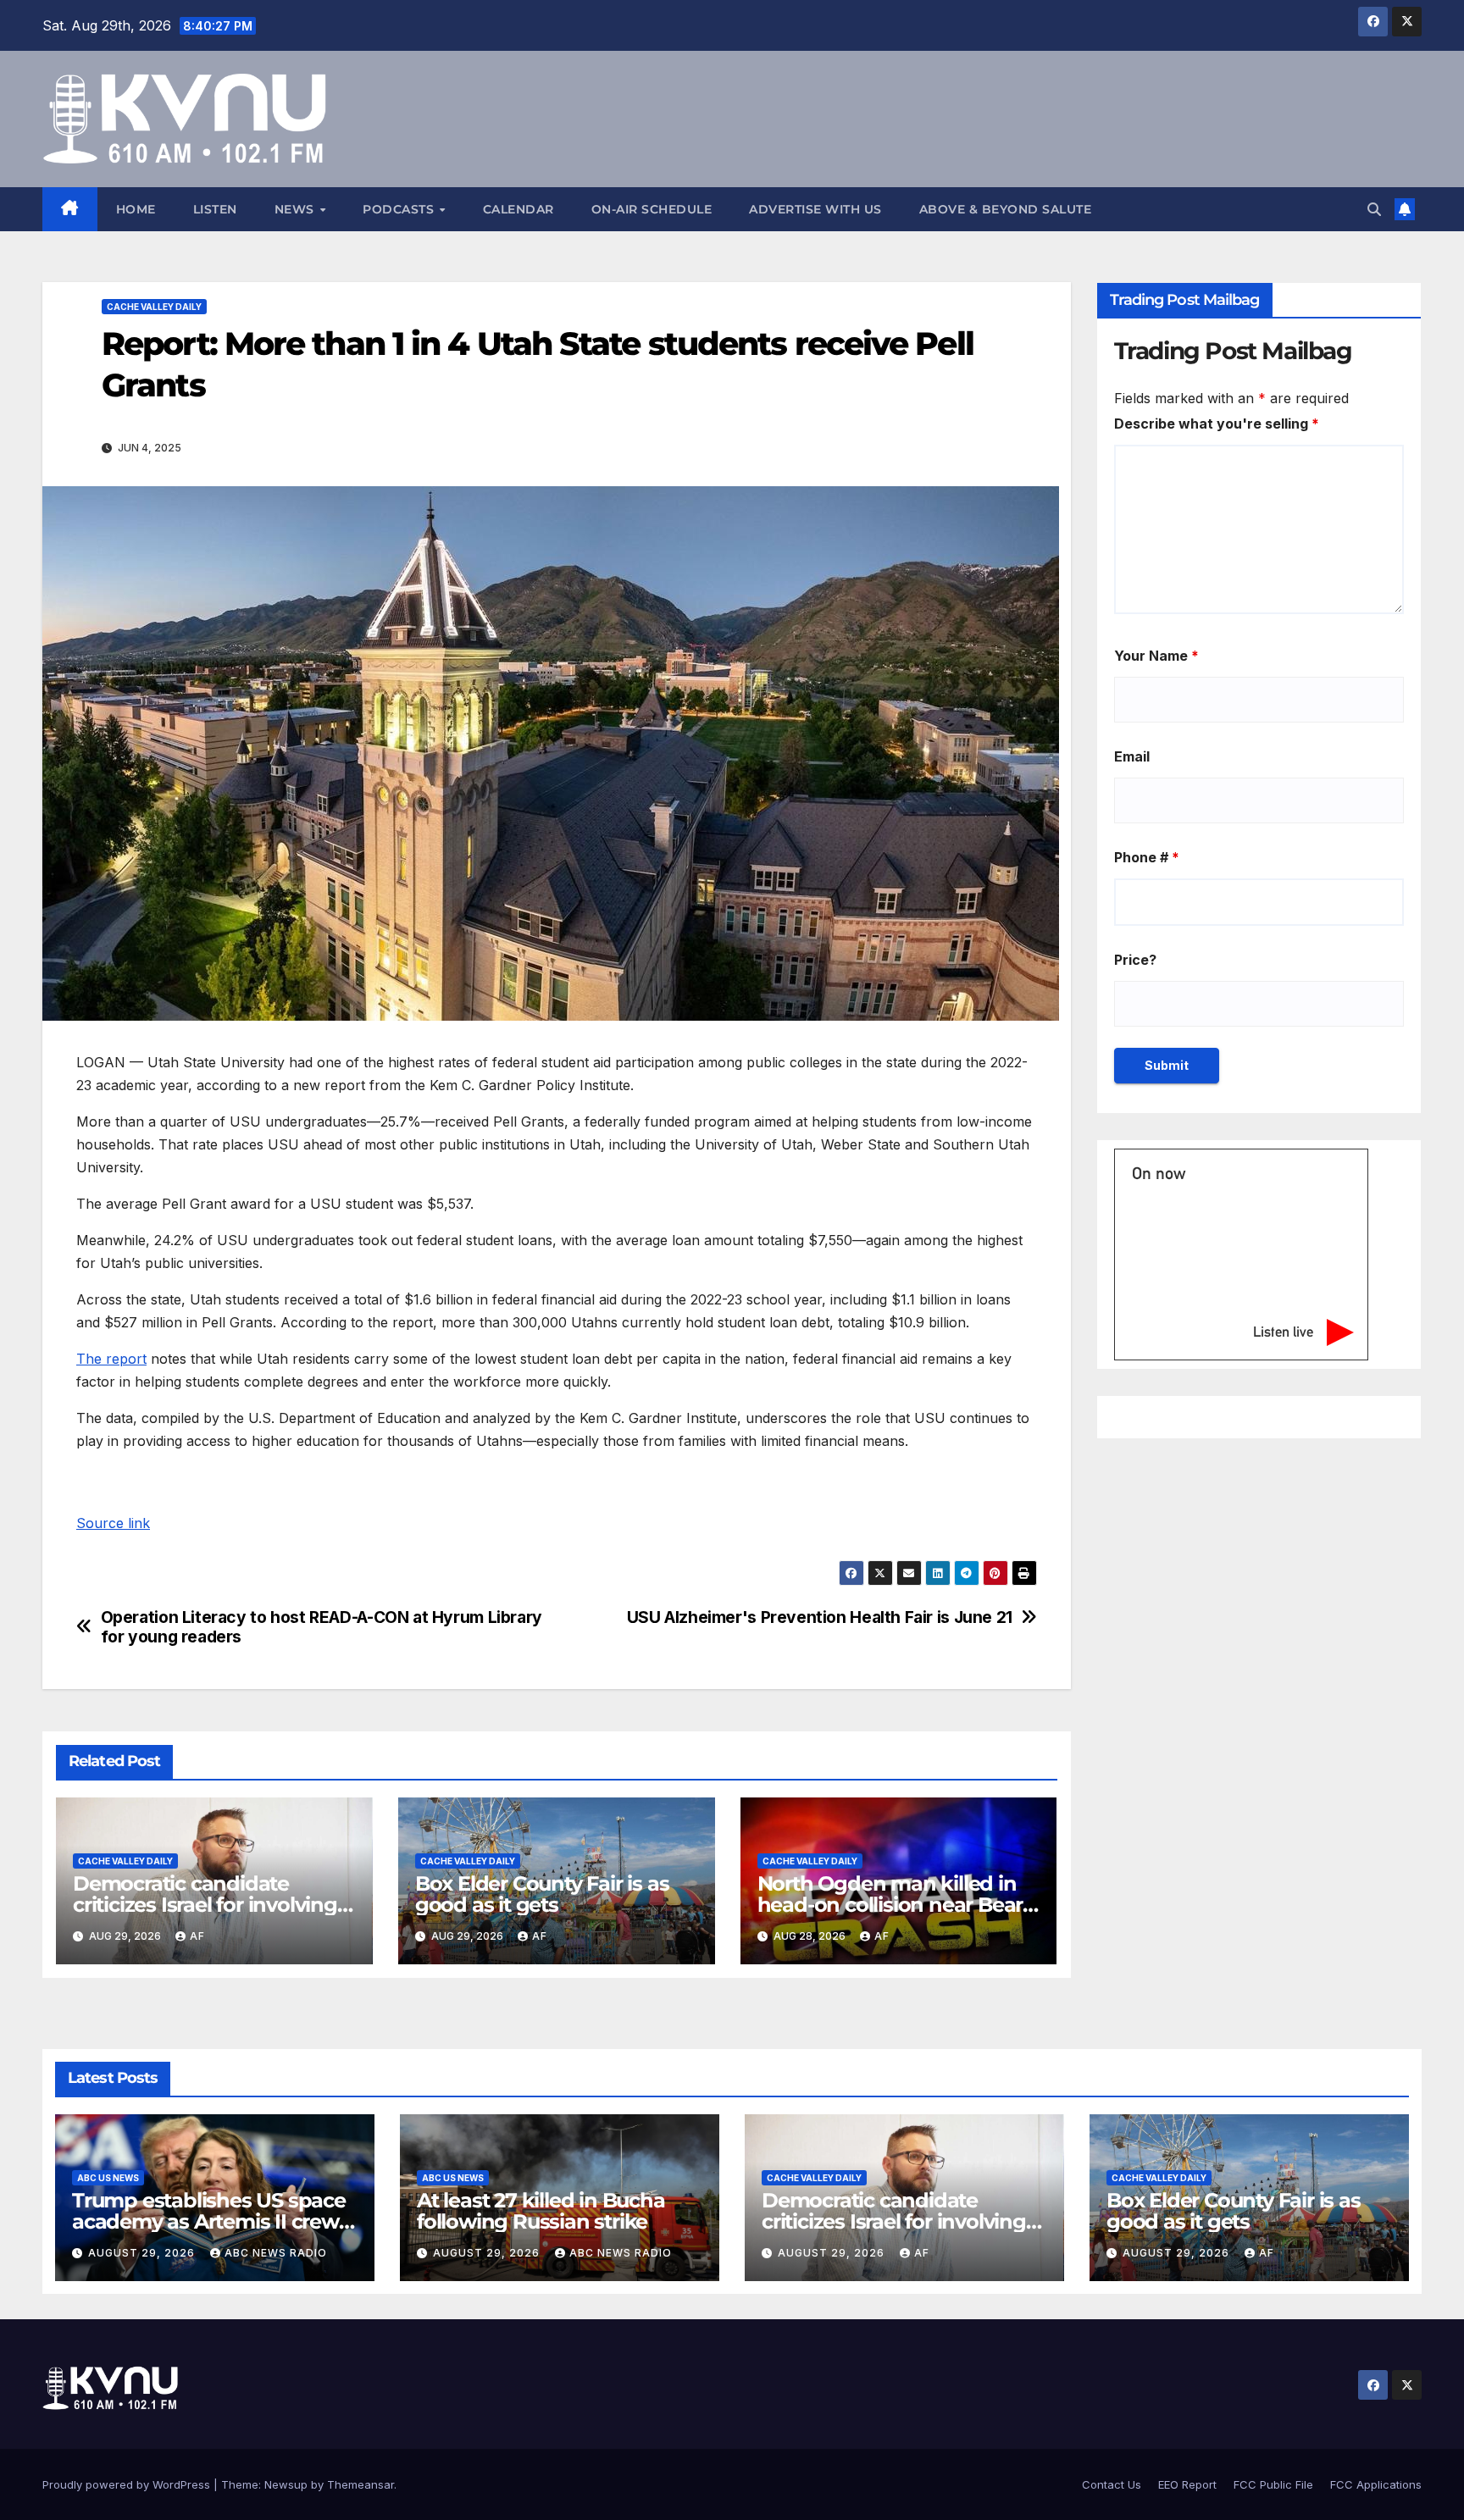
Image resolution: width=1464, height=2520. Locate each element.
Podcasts (400, 209)
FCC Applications (1376, 2484)
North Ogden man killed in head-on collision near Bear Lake (890, 1905)
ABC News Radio (276, 2253)
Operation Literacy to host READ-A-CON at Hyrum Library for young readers (322, 1627)
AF (197, 1936)
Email (1132, 756)
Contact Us (1112, 2484)
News (297, 209)
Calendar (518, 209)
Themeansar (360, 2484)
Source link (113, 1523)
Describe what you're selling (1217, 424)
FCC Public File (1273, 2484)
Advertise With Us (815, 209)
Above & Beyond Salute (1006, 209)
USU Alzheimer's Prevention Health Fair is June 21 (820, 1617)
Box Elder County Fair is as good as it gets (542, 1894)
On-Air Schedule (652, 209)
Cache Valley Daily (154, 307)
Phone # (1147, 857)
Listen (215, 209)
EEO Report (1187, 2484)
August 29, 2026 (143, 2253)
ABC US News (108, 2178)
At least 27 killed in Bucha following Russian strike (541, 2211)
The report (111, 1359)
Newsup (286, 2484)
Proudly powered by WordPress (128, 2484)
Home (136, 209)
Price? (1135, 960)
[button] (1374, 209)
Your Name (1156, 656)
